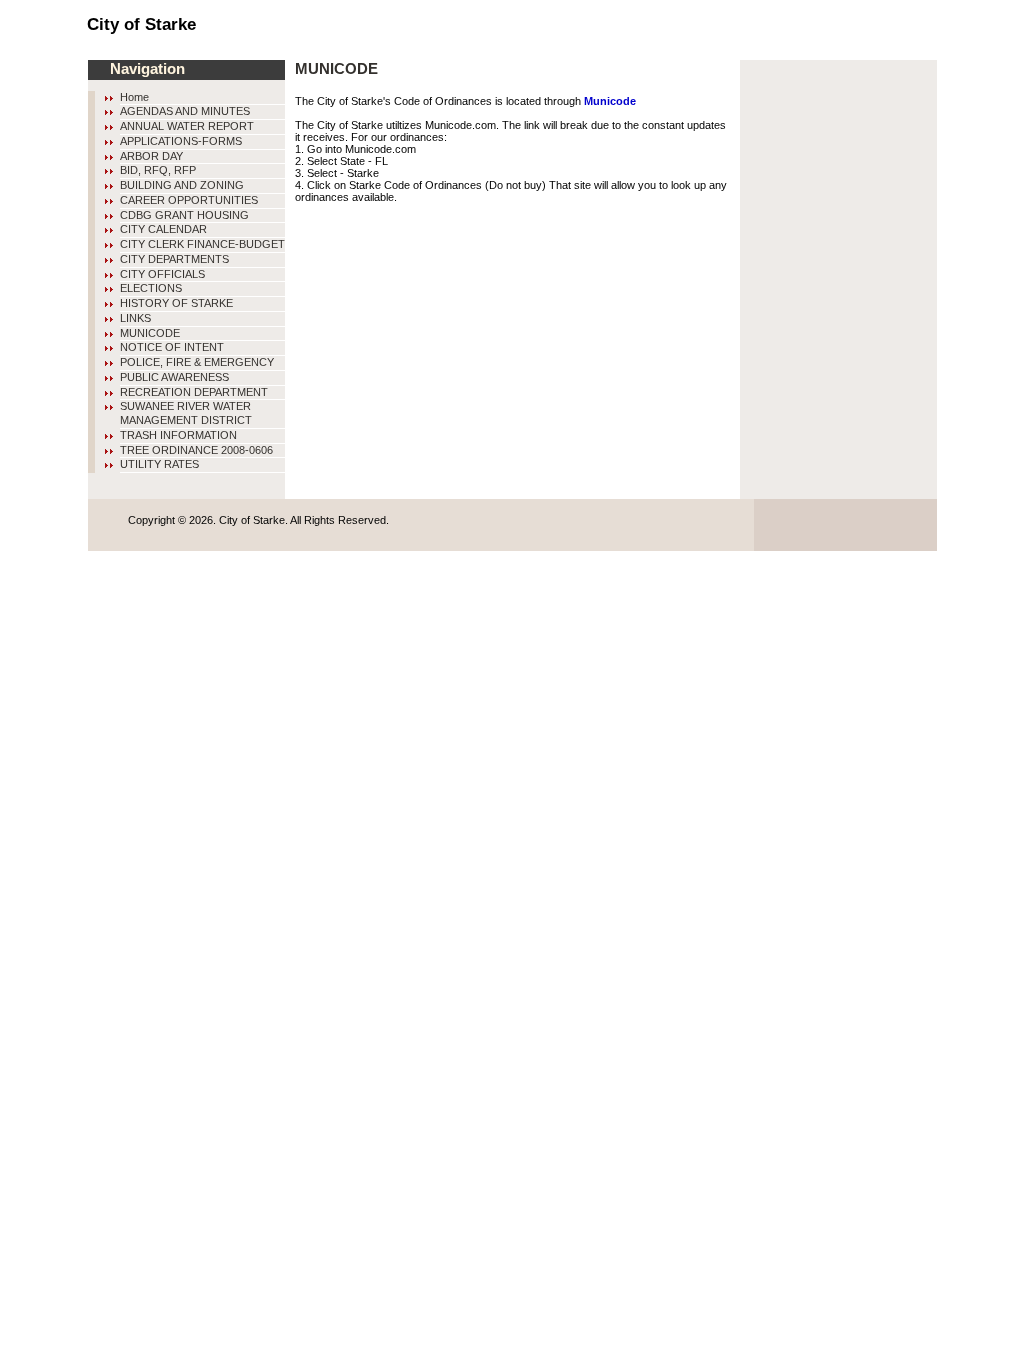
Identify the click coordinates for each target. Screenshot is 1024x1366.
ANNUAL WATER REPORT (187, 126)
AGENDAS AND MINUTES (185, 111)
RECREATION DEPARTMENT (194, 392)
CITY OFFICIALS (162, 274)
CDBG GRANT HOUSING (184, 215)
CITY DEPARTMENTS (174, 259)
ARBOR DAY (151, 156)
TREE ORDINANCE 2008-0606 (196, 450)
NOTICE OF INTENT (172, 347)
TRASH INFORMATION (178, 435)
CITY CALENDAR (163, 229)
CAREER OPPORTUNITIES (189, 200)
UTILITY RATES (159, 464)
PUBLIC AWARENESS (174, 377)
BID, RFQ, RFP (158, 170)
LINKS (135, 318)
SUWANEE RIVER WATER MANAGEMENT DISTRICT (186, 413)
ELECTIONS (151, 288)
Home (134, 97)
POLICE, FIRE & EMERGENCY (197, 362)
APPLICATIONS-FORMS (181, 141)
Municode (610, 101)
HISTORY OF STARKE (176, 303)
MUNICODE (150, 333)
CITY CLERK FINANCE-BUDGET (202, 244)
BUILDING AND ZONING (182, 185)
